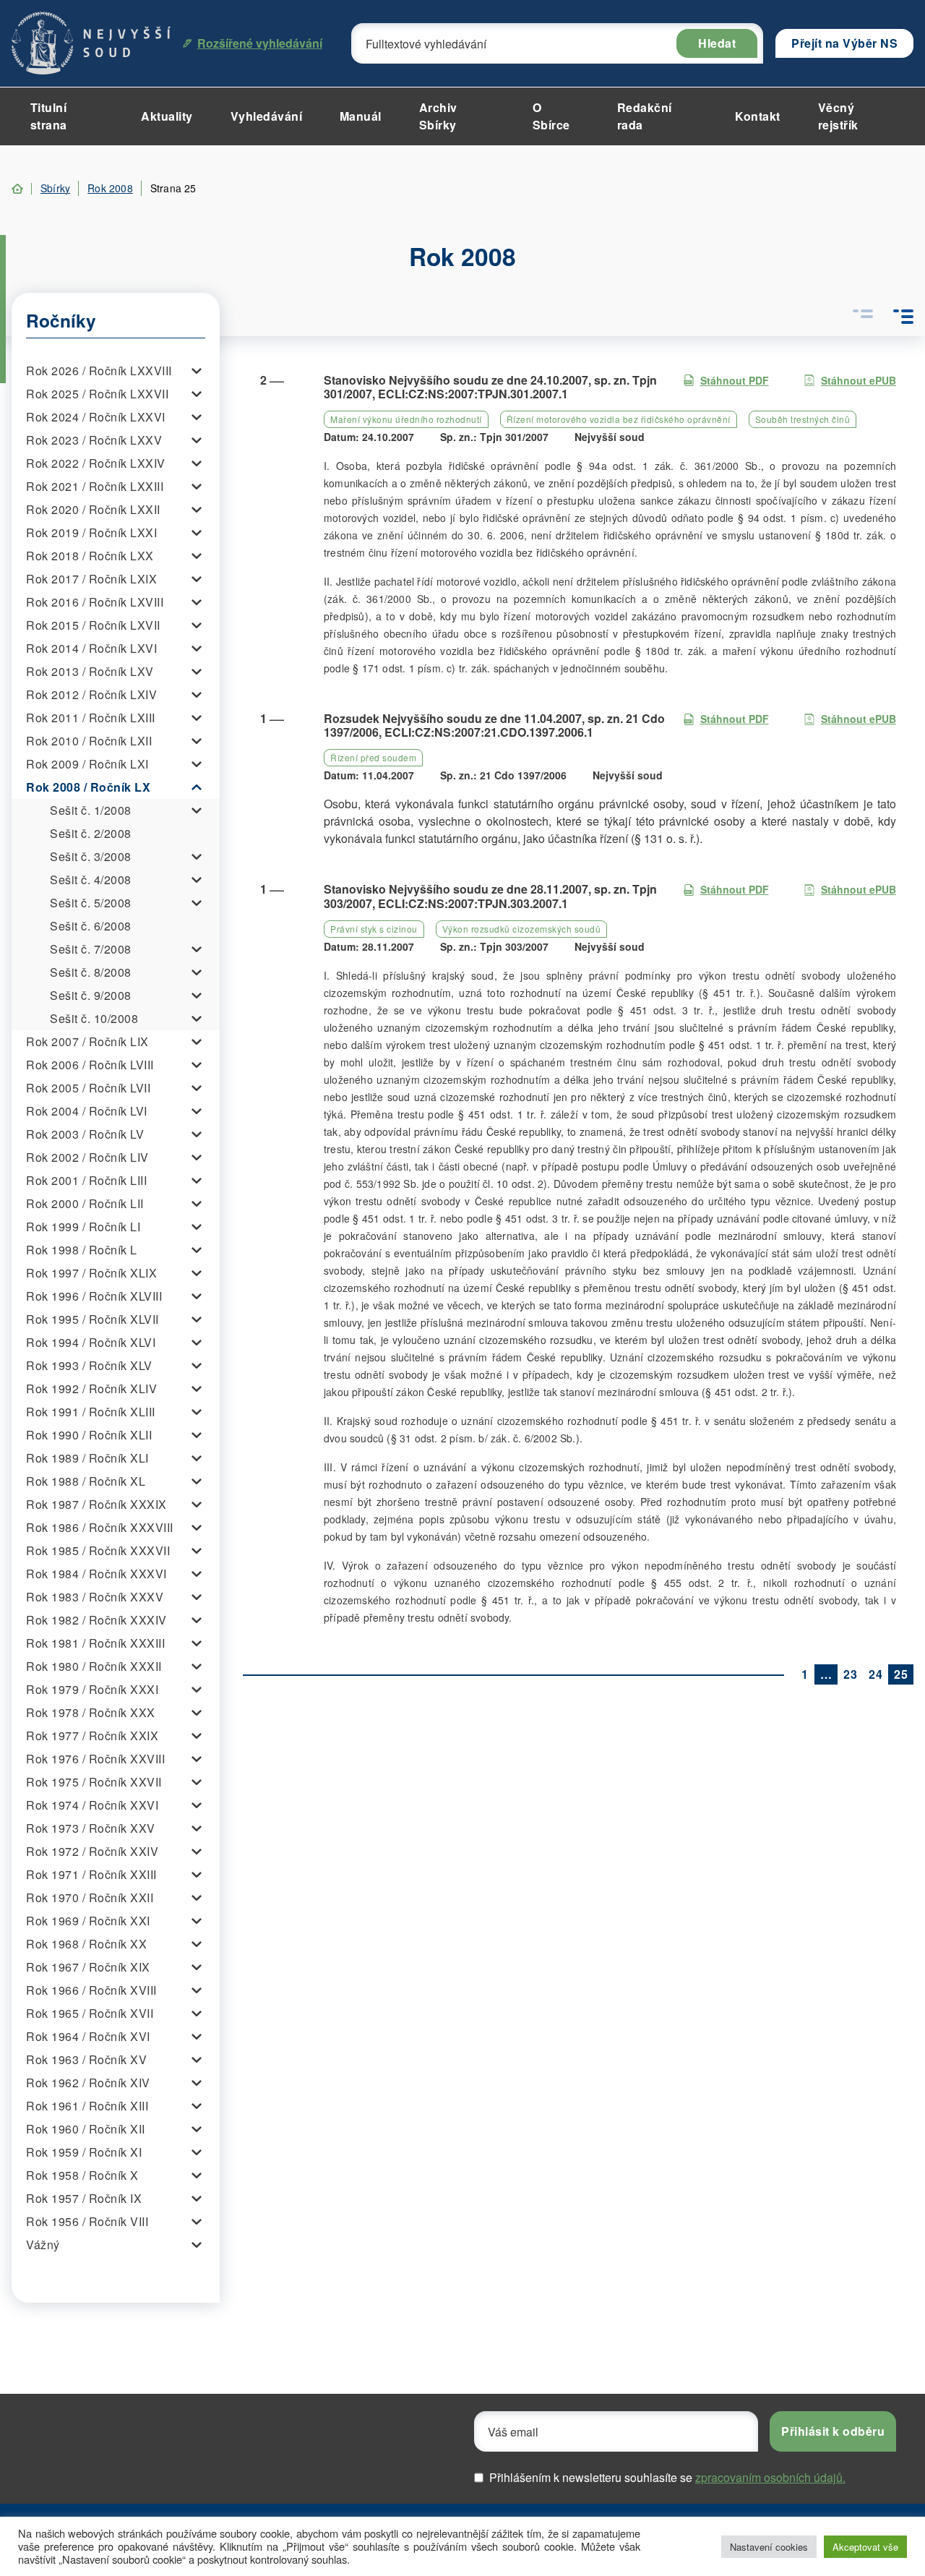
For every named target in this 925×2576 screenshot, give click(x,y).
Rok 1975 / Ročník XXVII (94, 1782)
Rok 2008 (110, 188)
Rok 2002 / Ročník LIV (87, 1157)
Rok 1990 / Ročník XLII (89, 1435)
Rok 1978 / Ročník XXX (91, 1712)
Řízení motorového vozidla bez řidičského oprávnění (619, 419)
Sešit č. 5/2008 (91, 903)
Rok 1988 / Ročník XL (86, 1481)
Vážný (43, 2245)
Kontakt (758, 116)
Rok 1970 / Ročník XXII (90, 1897)
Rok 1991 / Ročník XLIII (91, 1412)
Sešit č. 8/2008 (91, 972)
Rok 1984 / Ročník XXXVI (96, 1574)
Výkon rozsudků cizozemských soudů (522, 929)
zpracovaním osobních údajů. (770, 2477)
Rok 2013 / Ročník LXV (90, 671)
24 (875, 1674)
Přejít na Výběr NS (844, 43)
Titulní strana (49, 116)
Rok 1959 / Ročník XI (84, 2152)
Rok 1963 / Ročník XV (86, 2059)
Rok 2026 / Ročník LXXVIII (99, 371)
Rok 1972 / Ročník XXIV (92, 1851)
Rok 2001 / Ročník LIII (86, 1180)
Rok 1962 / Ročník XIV (88, 2083)
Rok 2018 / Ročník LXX (90, 556)
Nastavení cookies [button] (769, 2547)
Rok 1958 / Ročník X (82, 2175)
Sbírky (55, 188)
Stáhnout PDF (735, 380)
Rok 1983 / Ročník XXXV (95, 1597)
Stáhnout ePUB (859, 380)
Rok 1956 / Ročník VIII (87, 2221)
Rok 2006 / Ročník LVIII (90, 1065)
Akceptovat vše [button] (865, 2547)
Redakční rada (645, 116)
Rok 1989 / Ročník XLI (87, 1458)
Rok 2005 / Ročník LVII (88, 1088)
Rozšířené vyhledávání (260, 43)
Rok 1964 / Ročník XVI (88, 2036)
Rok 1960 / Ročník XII (86, 2129)
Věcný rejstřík (838, 116)
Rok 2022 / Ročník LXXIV (96, 463)
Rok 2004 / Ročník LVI (87, 1111)
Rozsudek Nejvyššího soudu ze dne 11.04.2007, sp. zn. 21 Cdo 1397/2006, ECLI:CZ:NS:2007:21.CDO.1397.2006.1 (494, 725)
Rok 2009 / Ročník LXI (87, 764)
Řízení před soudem (373, 757)
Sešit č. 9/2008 (91, 995)
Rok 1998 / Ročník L (82, 1250)
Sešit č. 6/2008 (91, 926)
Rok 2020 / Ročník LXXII (93, 509)
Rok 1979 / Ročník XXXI (92, 1689)
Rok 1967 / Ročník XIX (88, 1967)
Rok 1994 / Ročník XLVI (91, 1342)
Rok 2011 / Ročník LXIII (91, 718)
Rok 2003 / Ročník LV (85, 1134)
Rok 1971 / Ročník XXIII (91, 1874)
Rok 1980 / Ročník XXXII (94, 1666)
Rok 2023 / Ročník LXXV (94, 440)
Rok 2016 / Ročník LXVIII (95, 602)
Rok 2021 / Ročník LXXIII (95, 486)
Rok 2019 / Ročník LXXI (91, 532)
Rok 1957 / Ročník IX (84, 2198)
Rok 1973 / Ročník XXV (91, 1828)
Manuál (361, 116)
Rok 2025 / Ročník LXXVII (97, 394)
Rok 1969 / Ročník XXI (88, 1921)
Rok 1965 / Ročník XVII (90, 2013)
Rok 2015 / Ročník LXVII (93, 625)
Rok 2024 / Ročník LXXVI (96, 417)
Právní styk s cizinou (374, 929)
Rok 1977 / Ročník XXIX (92, 1736)
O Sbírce (551, 116)
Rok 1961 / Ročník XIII (87, 2106)
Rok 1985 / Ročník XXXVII (98, 1550)
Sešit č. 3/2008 (91, 856)
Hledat (717, 43)
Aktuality (167, 116)
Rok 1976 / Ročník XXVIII (95, 1759)
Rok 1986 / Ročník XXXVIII (100, 1527)
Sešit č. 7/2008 (91, 949)
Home (17, 189)
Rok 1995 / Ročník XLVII (92, 1319)
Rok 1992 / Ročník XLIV (91, 1388)
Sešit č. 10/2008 (94, 1018)
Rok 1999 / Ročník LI (83, 1227)
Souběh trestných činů (803, 419)
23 (850, 1674)
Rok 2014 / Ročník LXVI (91, 648)
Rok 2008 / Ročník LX (88, 787)
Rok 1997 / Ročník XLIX (91, 1273)
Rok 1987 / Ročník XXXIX (96, 1504)
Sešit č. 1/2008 (91, 810)
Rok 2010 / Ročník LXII (89, 741)
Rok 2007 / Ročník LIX (87, 1041)
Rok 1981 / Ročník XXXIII (95, 1643)
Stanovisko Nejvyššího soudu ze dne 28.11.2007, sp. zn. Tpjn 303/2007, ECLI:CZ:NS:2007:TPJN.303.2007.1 (490, 896)
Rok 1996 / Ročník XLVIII (94, 1296)
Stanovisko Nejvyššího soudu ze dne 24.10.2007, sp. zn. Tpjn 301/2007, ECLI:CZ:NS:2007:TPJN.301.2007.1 (490, 387)
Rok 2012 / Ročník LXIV (91, 694)
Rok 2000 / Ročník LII (85, 1203)
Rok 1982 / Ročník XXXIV (96, 1620)
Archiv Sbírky (438, 116)
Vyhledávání (267, 116)
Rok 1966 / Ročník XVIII (91, 1990)
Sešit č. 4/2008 (91, 880)
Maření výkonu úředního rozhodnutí (406, 419)
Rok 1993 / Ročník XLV (89, 1365)
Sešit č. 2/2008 (91, 833)
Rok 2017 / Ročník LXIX (91, 579)
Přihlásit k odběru (833, 2431)
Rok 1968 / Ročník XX (86, 1944)
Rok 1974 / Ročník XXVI (92, 1805)
